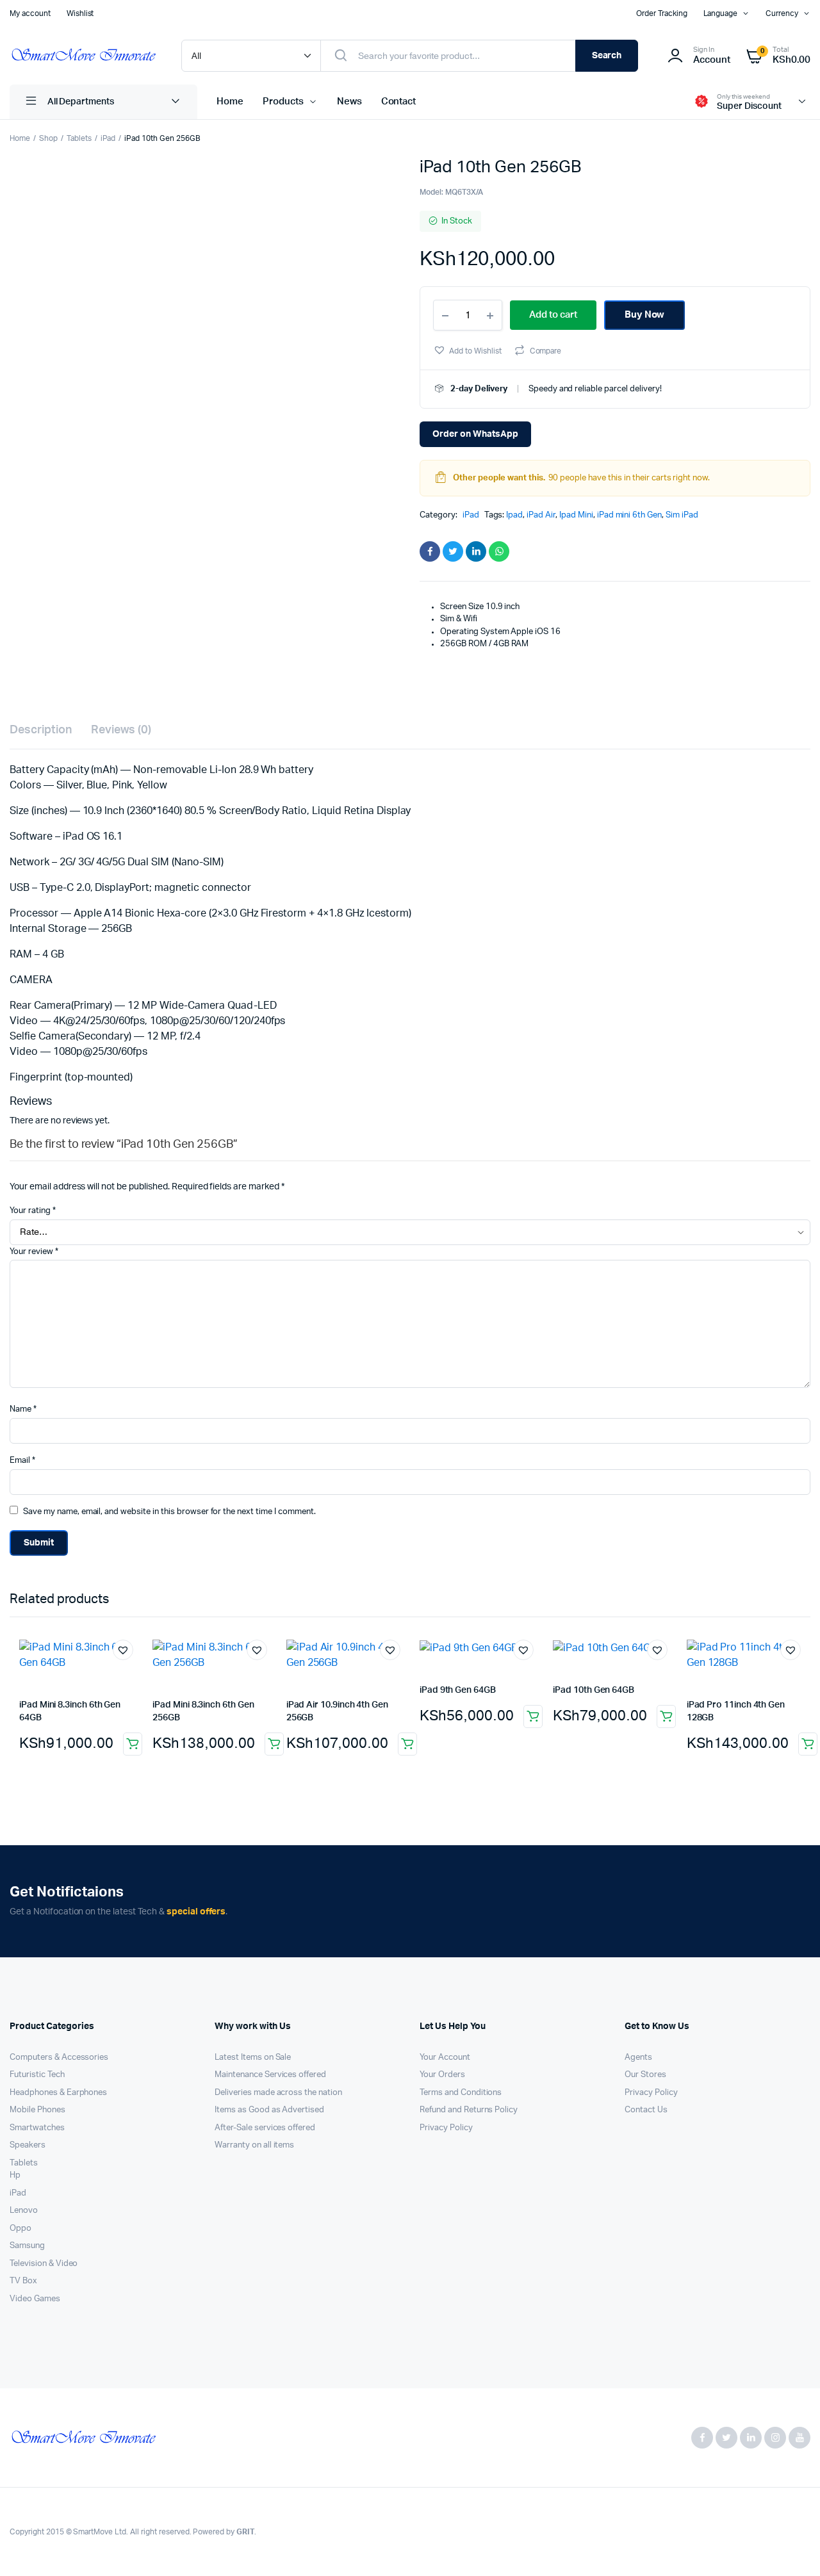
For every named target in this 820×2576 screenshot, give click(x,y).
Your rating (33, 1211)
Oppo (20, 2229)
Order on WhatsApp (475, 434)
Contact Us (646, 2110)
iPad (108, 138)
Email (22, 1461)
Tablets (79, 138)
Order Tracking (662, 13)
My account (30, 13)
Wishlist (80, 13)
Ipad (514, 515)
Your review (34, 1252)
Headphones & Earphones (58, 2093)
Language (721, 13)
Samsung (27, 2246)
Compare (546, 351)
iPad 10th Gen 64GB (594, 1690)
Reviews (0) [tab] (121, 730)
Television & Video (44, 2264)
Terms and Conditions (461, 2093)
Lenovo (24, 2211)
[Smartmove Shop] (83, 56)
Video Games (35, 2299)
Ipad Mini (576, 515)
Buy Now (645, 315)
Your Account (445, 2058)
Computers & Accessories (59, 2058)
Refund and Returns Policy (469, 2110)
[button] (467, 350)
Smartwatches (37, 2128)
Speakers (28, 2145)
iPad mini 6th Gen (630, 515)
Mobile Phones (37, 2110)
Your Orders (442, 2075)
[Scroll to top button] (791, 2547)
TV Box (23, 2281)
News (349, 102)
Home (230, 102)
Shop (48, 138)
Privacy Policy (446, 2128)
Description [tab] (41, 730)
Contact (399, 102)
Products (283, 102)
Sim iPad (682, 515)
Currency (782, 13)
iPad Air (541, 515)
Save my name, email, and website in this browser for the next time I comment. (169, 1512)
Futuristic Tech (37, 2075)
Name (23, 1409)
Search (607, 56)
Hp (15, 2175)
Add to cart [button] (133, 1744)
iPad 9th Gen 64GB (458, 1690)
